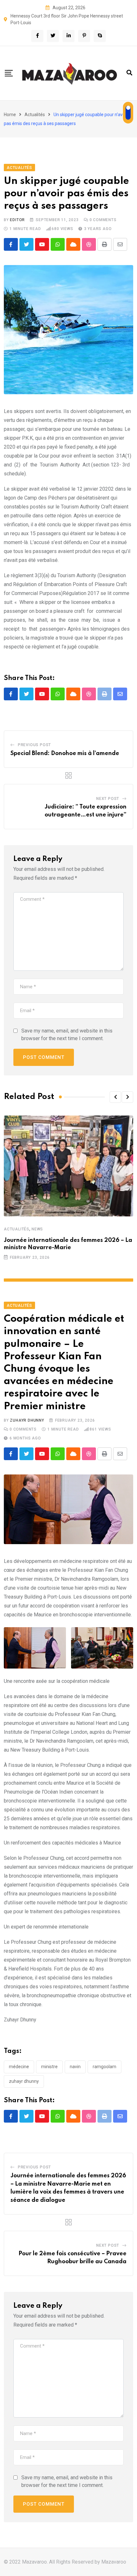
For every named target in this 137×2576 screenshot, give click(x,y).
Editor (17, 220)
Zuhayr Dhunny (27, 1420)
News (37, 1229)
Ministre (49, 2067)
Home (10, 115)
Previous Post (34, 745)
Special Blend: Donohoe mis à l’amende (65, 753)
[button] (115, 1097)
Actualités (35, 115)
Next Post (108, 799)
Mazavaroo (114, 2562)
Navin (75, 2067)
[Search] (129, 73)
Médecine (19, 2067)
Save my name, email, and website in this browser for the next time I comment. (67, 1035)
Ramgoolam (105, 2067)
